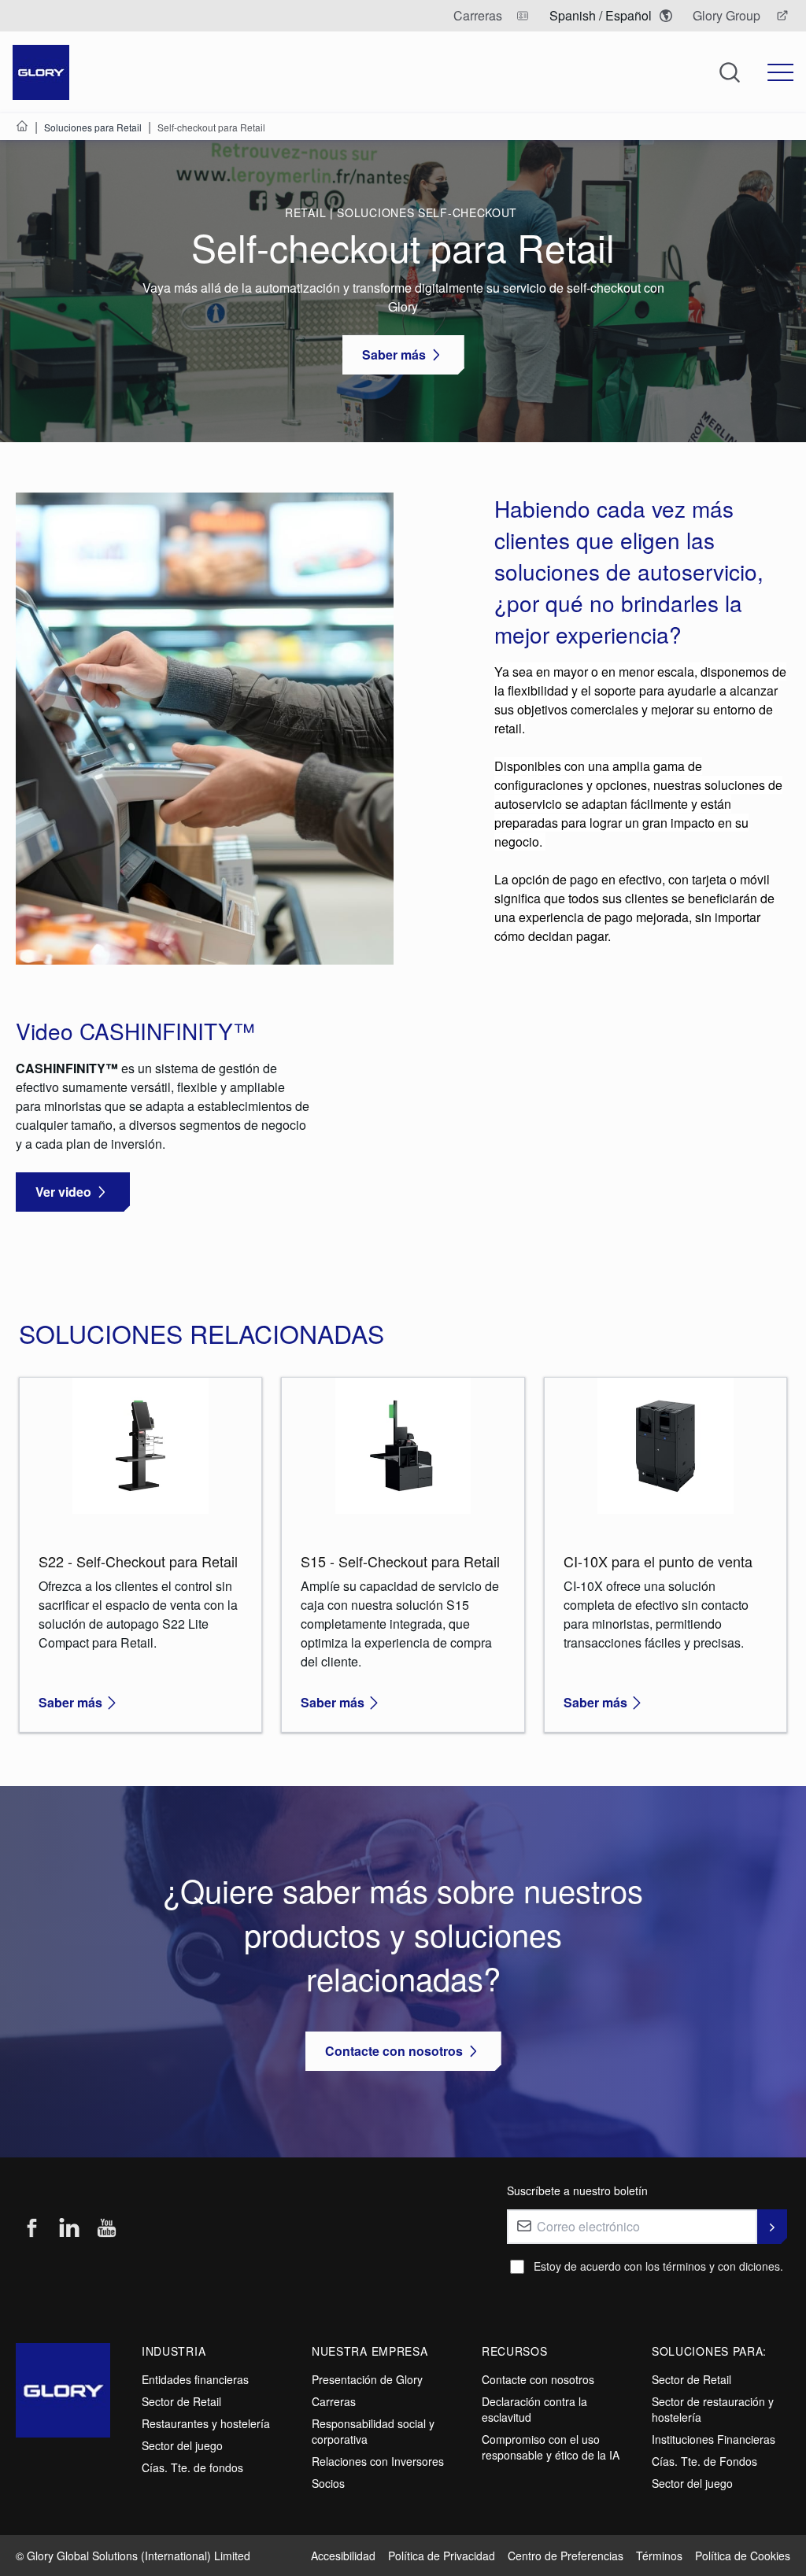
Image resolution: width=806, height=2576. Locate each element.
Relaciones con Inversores (378, 2461)
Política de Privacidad (442, 2556)
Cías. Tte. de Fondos (704, 2461)
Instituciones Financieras (714, 2439)
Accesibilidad (343, 2556)
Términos (659, 2556)
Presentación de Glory (367, 2379)
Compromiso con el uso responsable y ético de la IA (551, 2447)
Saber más (70, 1702)
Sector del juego (182, 2445)
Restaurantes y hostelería (206, 2423)
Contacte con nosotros (538, 2379)
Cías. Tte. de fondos (192, 2467)
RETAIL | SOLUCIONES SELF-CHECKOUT (403, 212)
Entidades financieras (195, 2379)
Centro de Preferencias (566, 2556)
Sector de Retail (181, 2401)
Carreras (334, 2401)
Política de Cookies (743, 2556)
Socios (328, 2483)
